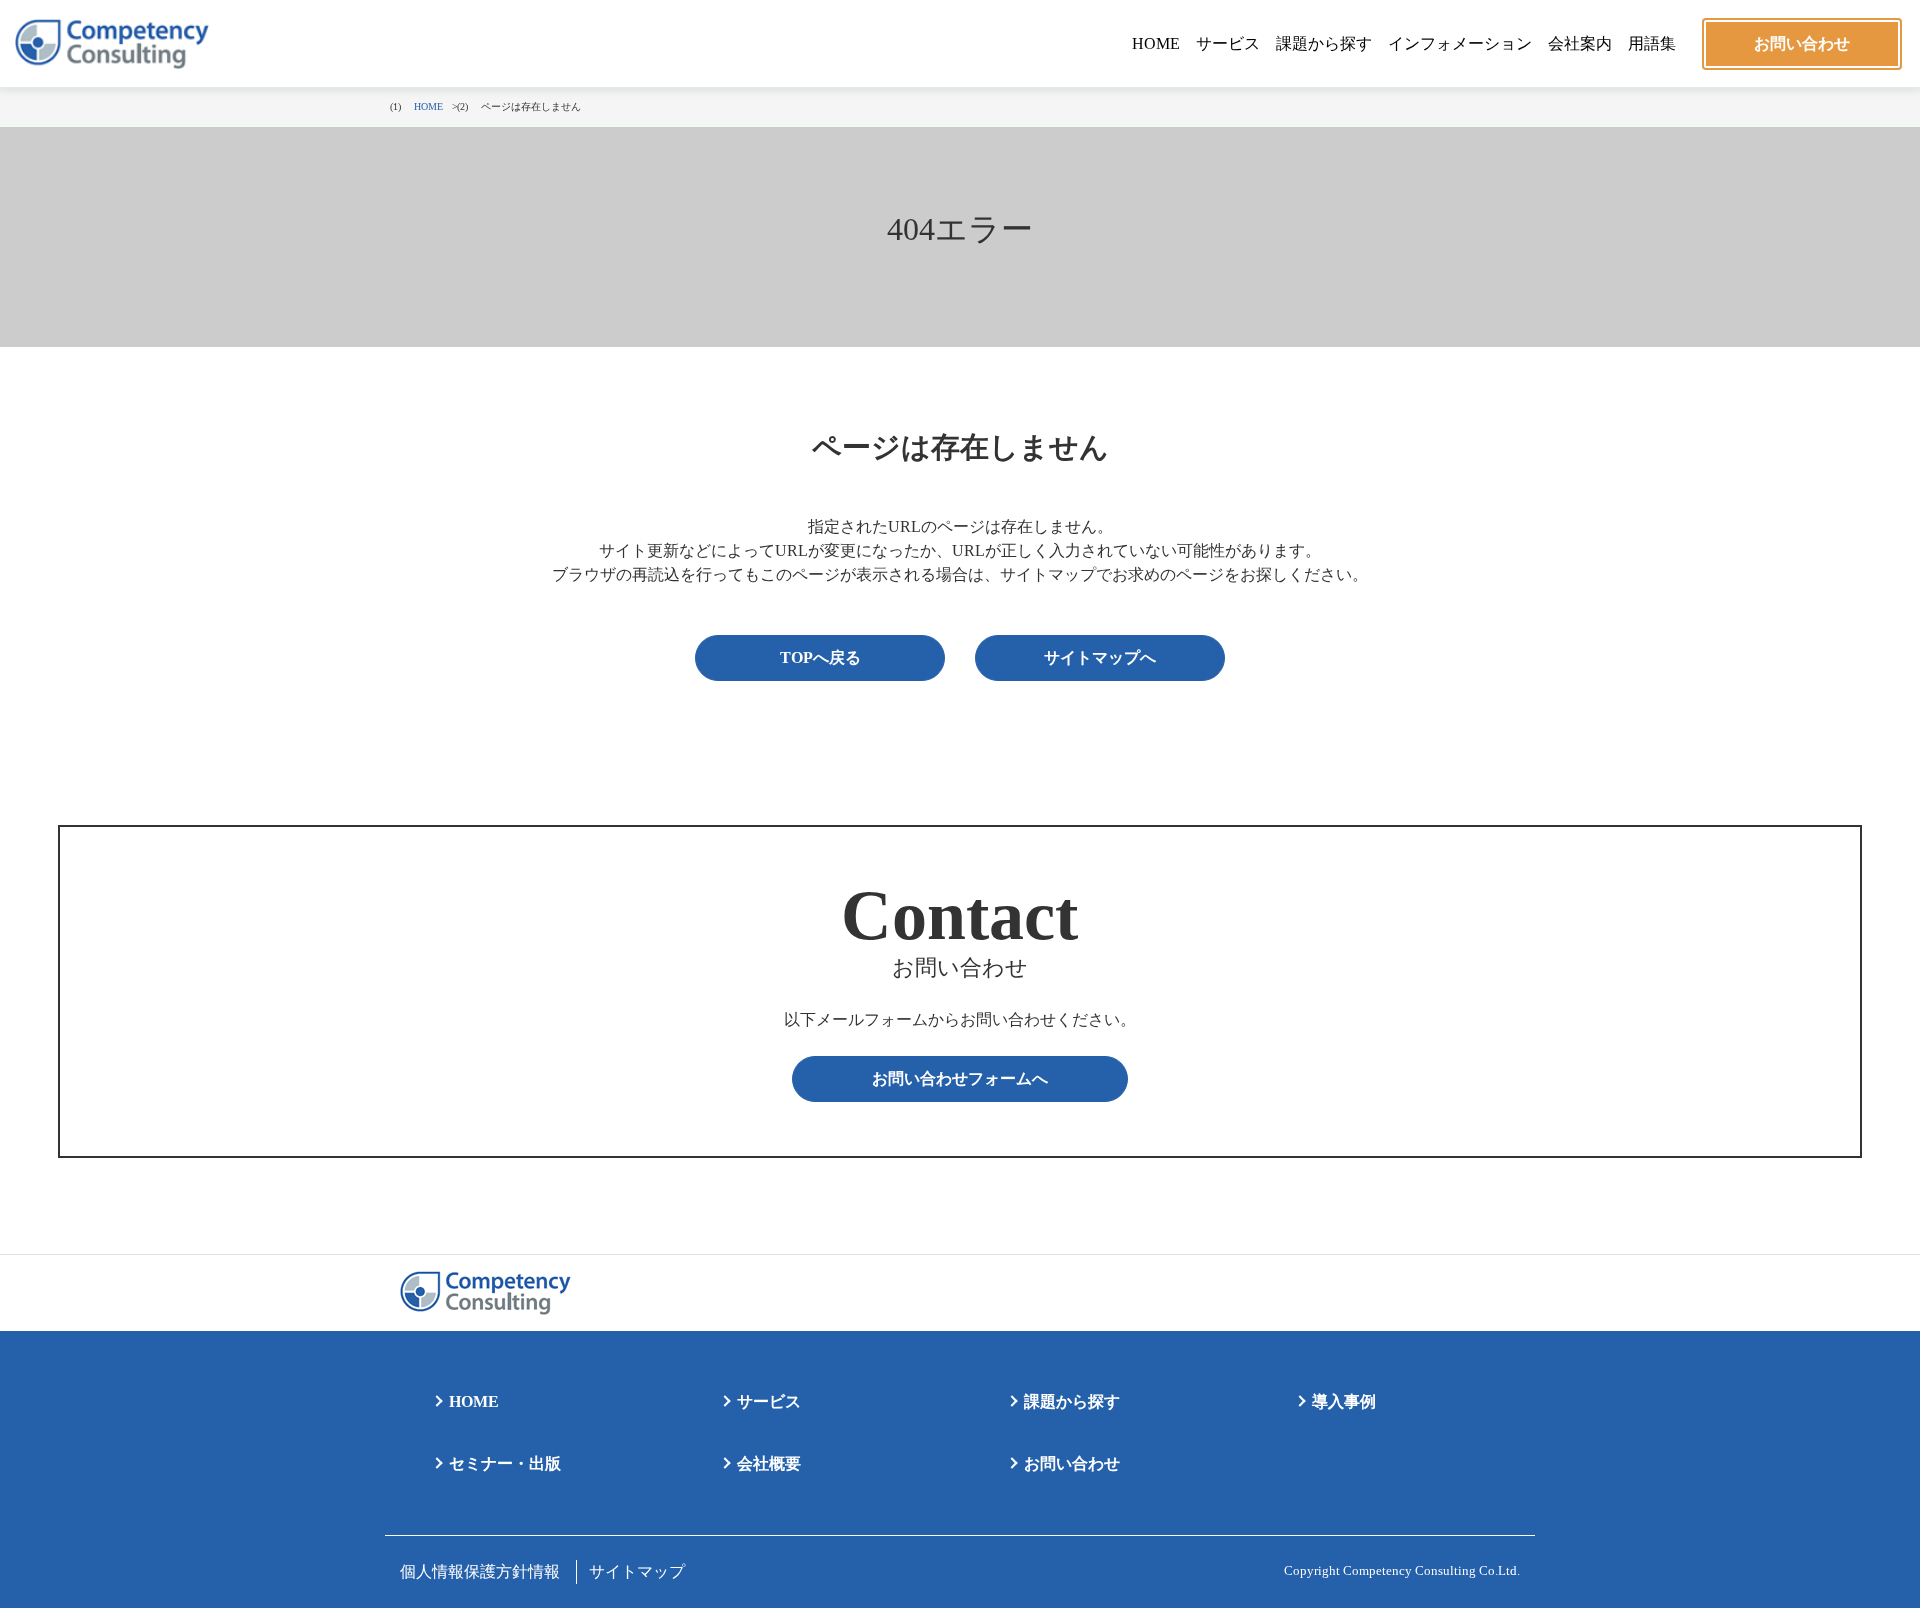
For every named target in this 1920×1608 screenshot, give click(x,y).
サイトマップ (637, 1571)
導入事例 (1344, 1401)
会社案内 (1580, 43)
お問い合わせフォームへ (960, 1078)
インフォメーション (1460, 43)
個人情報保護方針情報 (480, 1571)
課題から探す (1324, 43)
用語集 (1652, 43)
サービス (1228, 43)
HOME (1156, 43)
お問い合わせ (1802, 43)
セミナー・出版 (505, 1463)
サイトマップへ (1100, 657)
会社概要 (769, 1463)
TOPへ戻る (820, 657)
